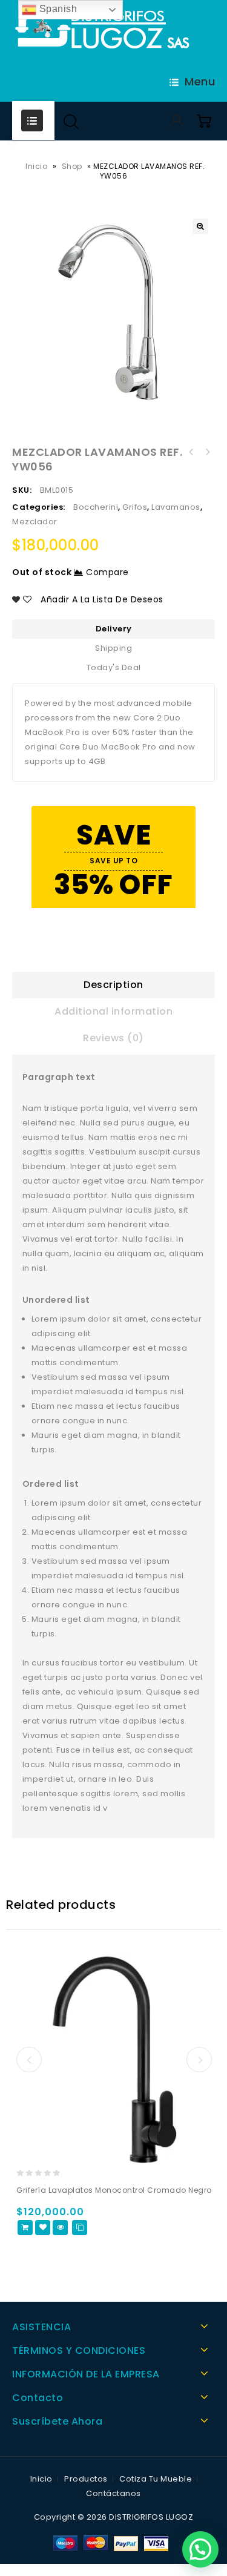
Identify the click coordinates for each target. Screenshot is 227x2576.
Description (113, 985)
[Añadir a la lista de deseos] (43, 2228)
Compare (107, 572)
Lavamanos (176, 507)
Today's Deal (114, 667)
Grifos (135, 507)
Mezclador (35, 522)
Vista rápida (60, 2228)
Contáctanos (113, 2493)
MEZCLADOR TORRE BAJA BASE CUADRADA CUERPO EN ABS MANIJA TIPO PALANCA (191, 452)
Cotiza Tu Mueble (156, 2479)
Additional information (113, 1011)
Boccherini (96, 507)
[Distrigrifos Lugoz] (103, 31)
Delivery (114, 629)
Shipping (113, 648)
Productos (86, 2479)
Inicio (36, 166)
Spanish (57, 9)
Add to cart (25, 2228)
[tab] (113, 985)
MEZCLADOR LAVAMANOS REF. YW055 (207, 452)
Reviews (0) (113, 1038)
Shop (72, 166)
